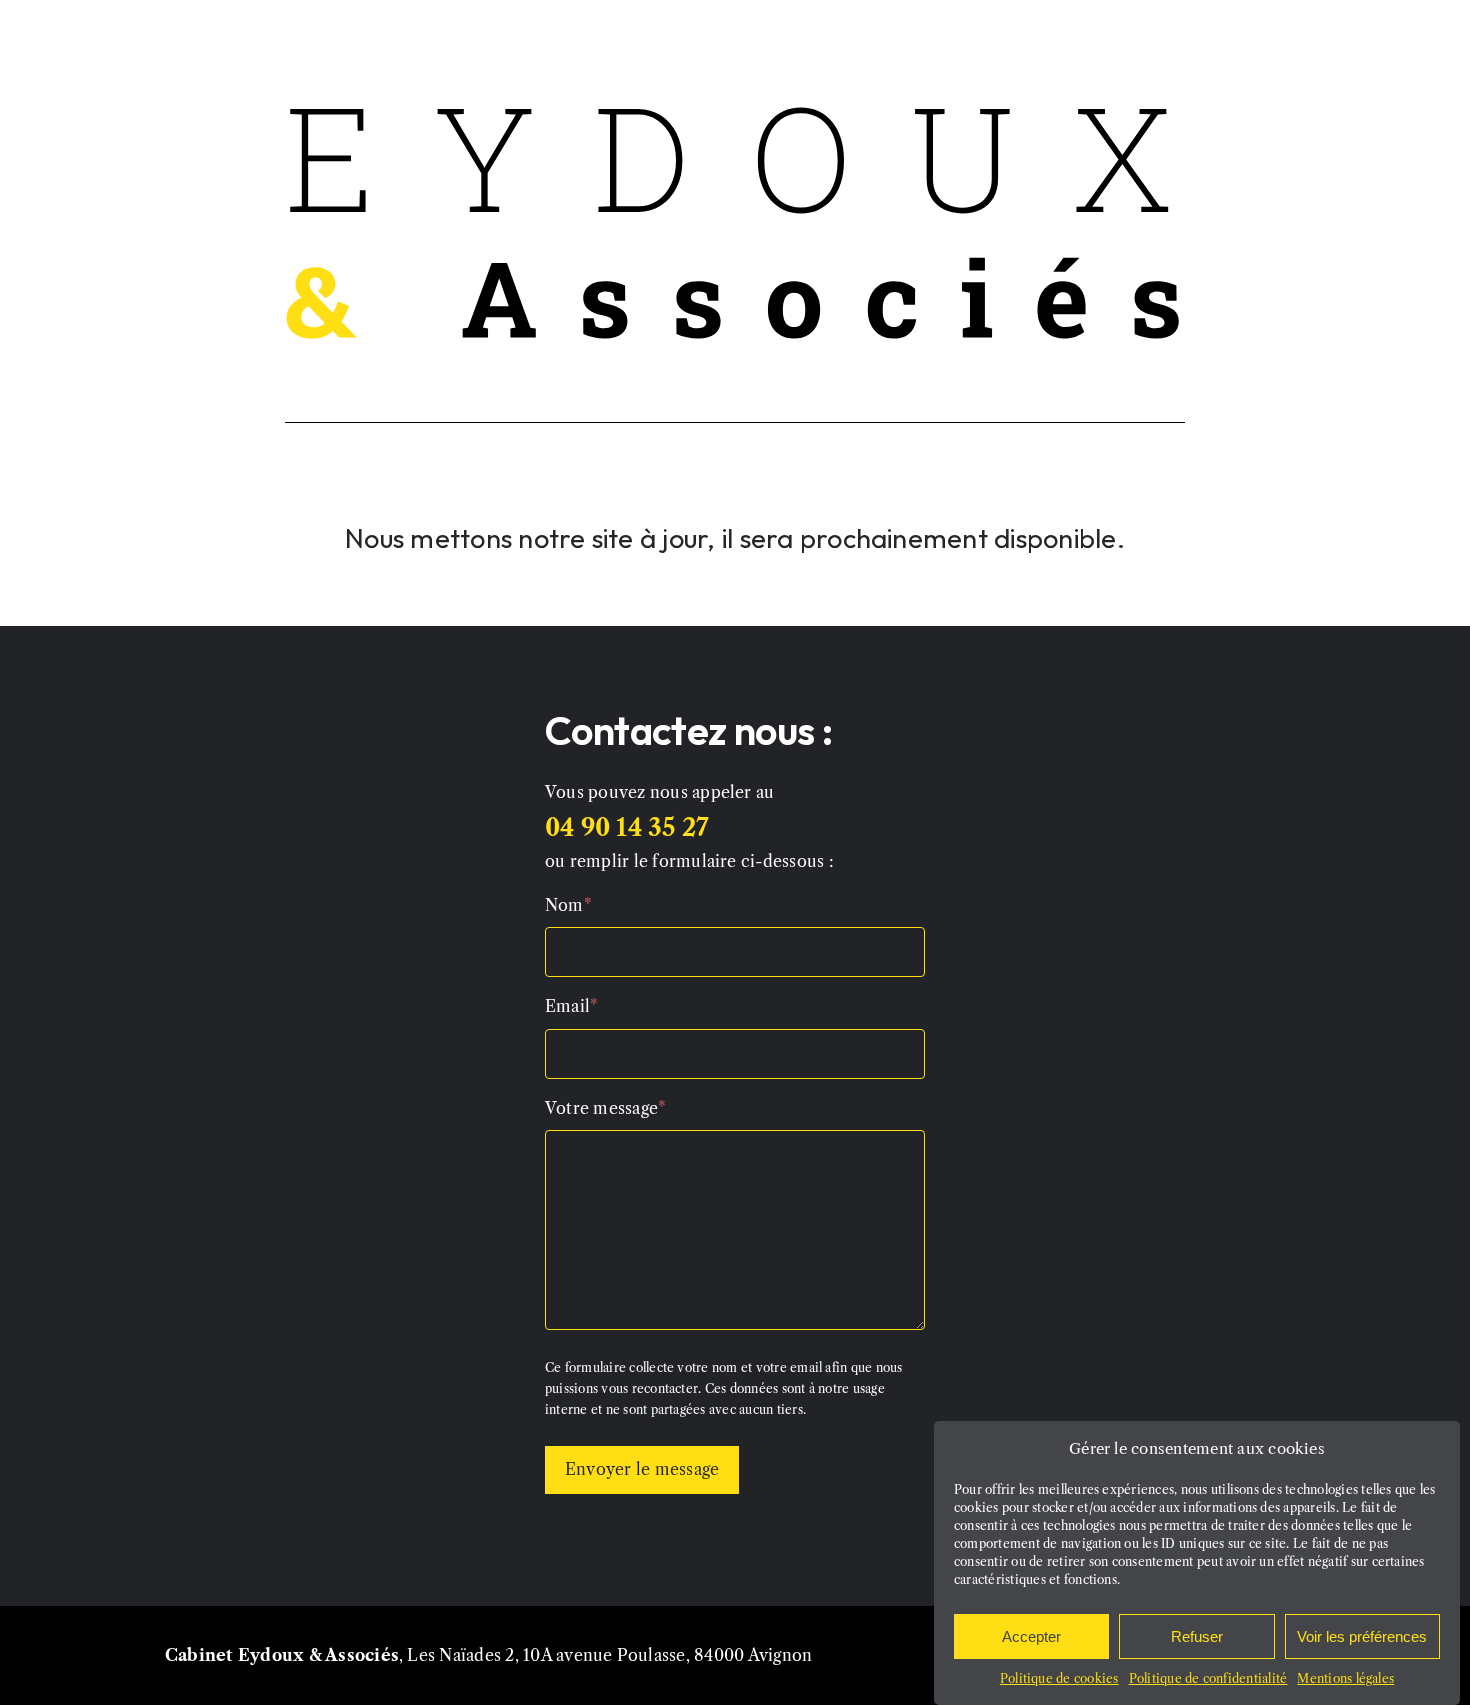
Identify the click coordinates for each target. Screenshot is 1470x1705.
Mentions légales (1345, 1678)
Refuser (1197, 1636)
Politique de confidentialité (1208, 1678)
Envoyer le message (642, 1469)
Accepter (1031, 1636)
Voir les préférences (1362, 1636)
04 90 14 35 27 (627, 827)
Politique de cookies (1059, 1678)
